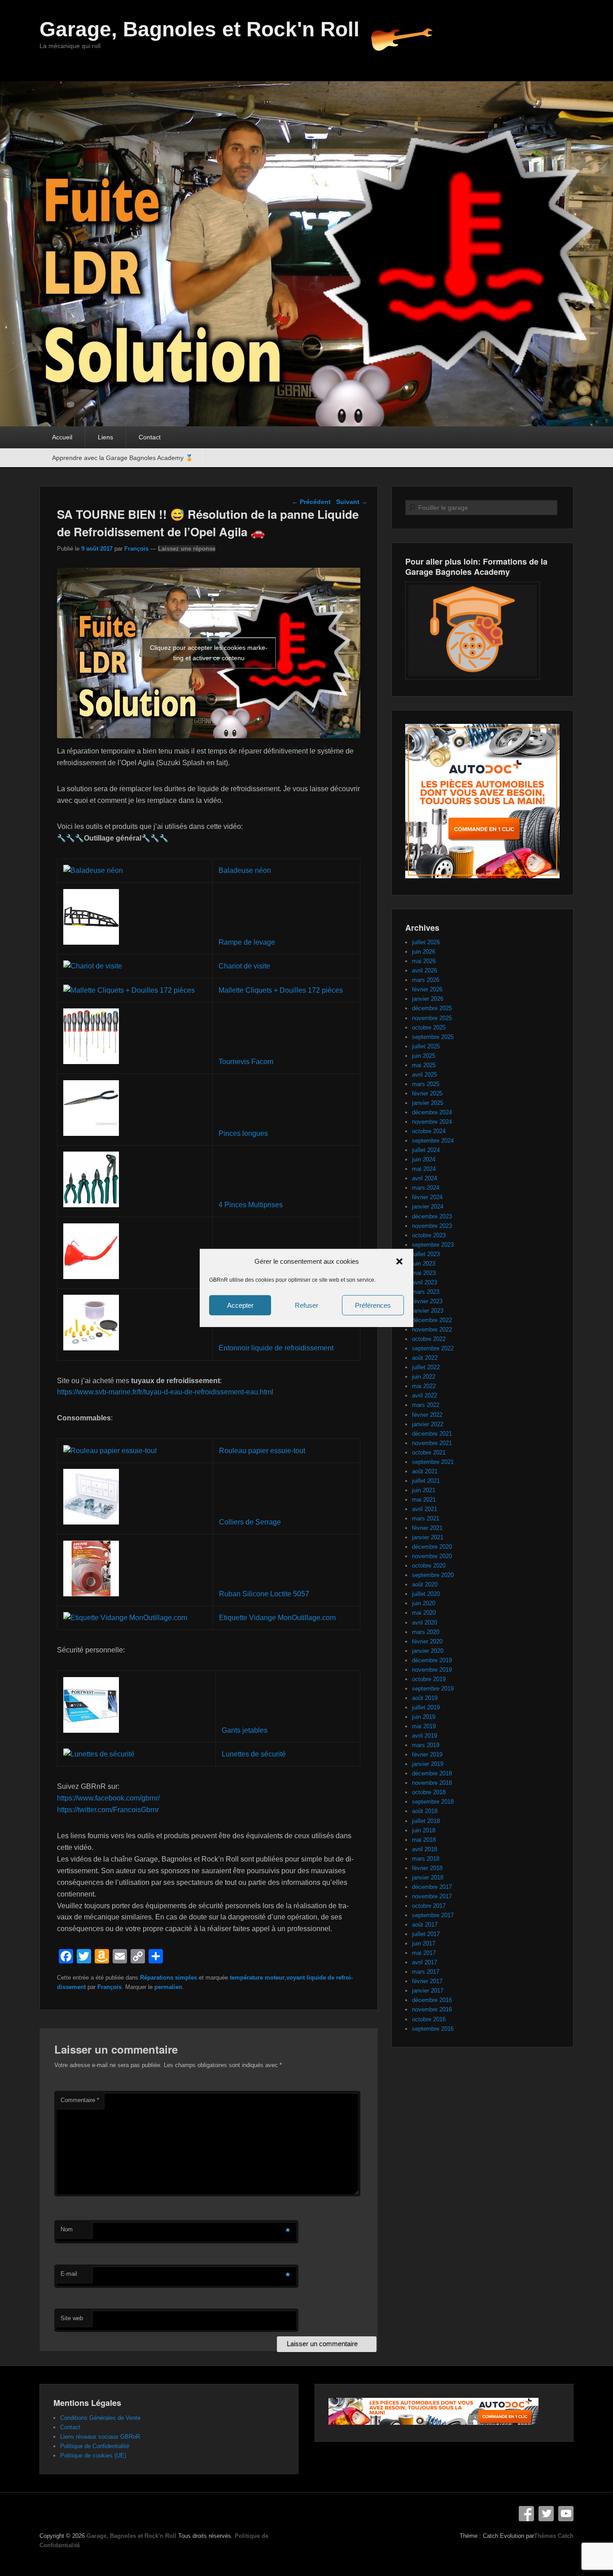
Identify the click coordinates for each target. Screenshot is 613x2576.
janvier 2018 (428, 1877)
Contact (150, 437)
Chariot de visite (244, 966)
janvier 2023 (428, 1311)
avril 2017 (425, 1962)
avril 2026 (425, 970)
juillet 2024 (426, 1150)
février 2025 (427, 1093)
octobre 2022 (429, 1339)
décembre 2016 (432, 2000)
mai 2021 (424, 1500)
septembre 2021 (433, 1462)
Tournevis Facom (246, 1062)
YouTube (566, 2514)
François (136, 549)
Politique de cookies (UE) (93, 2456)
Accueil (62, 437)
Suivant (352, 502)
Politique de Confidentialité (95, 2446)
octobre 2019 (429, 1679)
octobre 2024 (429, 1131)
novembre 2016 (432, 2009)
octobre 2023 (429, 1235)
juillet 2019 (426, 1707)
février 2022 (427, 1415)
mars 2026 (426, 980)
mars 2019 (426, 1745)
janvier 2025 (428, 1103)
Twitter (546, 2514)
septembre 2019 (433, 1689)
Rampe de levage (247, 942)
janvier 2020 (428, 1651)
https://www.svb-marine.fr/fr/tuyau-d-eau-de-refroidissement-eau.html (165, 1392)
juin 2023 (424, 1264)
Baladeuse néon (245, 870)
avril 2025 (425, 1075)
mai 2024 (424, 1169)
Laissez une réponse (187, 549)
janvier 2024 (428, 1207)
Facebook (526, 2514)
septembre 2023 (433, 1245)
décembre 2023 (432, 1216)
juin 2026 (424, 952)
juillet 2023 (426, 1254)
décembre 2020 (432, 1547)
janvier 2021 (428, 1537)
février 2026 (427, 989)
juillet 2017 (426, 1934)
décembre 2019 (432, 1660)
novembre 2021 (432, 1443)
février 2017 (427, 1981)
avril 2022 (425, 1395)
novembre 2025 (432, 1018)
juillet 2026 (426, 942)
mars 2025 (426, 1084)
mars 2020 (426, 1632)
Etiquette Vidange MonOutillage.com (277, 1618)
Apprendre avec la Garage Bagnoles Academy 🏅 (123, 458)
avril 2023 (425, 1282)
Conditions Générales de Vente (100, 2418)
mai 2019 (424, 1726)
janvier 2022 (428, 1424)
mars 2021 (426, 1518)
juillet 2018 (426, 1821)
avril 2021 (425, 1509)
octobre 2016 (429, 2019)
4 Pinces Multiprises (251, 1205)
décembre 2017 (432, 1887)
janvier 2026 (428, 999)
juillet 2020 (426, 1594)
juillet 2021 (426, 1481)
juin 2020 (424, 1603)
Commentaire (80, 2100)
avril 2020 (425, 1623)
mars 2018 (426, 1859)
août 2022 (425, 1358)
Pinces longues (243, 1133)
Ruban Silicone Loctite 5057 (264, 1594)
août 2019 (425, 1698)
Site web (72, 2318)
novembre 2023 (432, 1226)
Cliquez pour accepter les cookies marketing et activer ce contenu (209, 653)
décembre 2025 (432, 1008)
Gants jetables (245, 1730)
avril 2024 (425, 1178)
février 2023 (427, 1301)
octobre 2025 (429, 1027)
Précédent (311, 502)
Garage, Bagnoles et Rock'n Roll (199, 29)
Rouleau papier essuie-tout (262, 1451)
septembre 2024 (433, 1141)
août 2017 (425, 1925)
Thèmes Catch (554, 2536)
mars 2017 (426, 1972)
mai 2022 (424, 1386)
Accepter (240, 1305)
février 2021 (427, 1528)
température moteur (257, 1978)
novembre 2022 (432, 1330)
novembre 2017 (432, 1896)
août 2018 (425, 1811)
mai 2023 (424, 1273)
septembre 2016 (433, 2029)
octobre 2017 (429, 1906)
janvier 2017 (428, 1991)
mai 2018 (424, 1840)
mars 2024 (426, 1188)
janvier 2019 (428, 1764)
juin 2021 (424, 1490)
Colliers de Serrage (250, 1522)
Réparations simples (169, 1978)
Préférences (373, 1305)
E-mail (69, 2274)
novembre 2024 (432, 1122)
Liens (105, 437)
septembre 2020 (433, 1575)
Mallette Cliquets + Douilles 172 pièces (281, 990)
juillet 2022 (426, 1367)
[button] (399, 1262)
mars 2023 (426, 1292)
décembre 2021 (432, 1434)
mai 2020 (424, 1613)
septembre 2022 (433, 1348)
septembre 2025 (433, 1037)
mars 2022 (426, 1405)
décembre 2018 (432, 1773)
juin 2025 (424, 1056)
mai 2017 (424, 1953)
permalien (168, 1987)
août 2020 (425, 1584)
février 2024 (427, 1197)
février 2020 (427, 1641)
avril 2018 (425, 1849)
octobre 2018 (429, 1792)
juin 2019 (424, 1717)
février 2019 (427, 1755)
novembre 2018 (432, 1783)
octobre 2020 (429, 1566)
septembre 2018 (433, 1802)
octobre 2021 (429, 1452)
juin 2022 (424, 1377)
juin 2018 (424, 1830)
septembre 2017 (433, 1915)
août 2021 (425, 1471)
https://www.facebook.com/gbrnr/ (108, 1798)
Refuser (306, 1305)
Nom (67, 2229)
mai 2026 (424, 961)
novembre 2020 (432, 1556)
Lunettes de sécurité (254, 1754)
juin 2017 (424, 1943)
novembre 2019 (432, 1670)
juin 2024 (424, 1159)
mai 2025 (424, 1065)
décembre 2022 (432, 1320)
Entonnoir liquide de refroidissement (276, 1348)
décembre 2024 (432, 1112)
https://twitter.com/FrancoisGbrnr (108, 1810)
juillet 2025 (426, 1046)
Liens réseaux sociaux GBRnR (100, 2437)
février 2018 (427, 1868)
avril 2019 (425, 1736)
